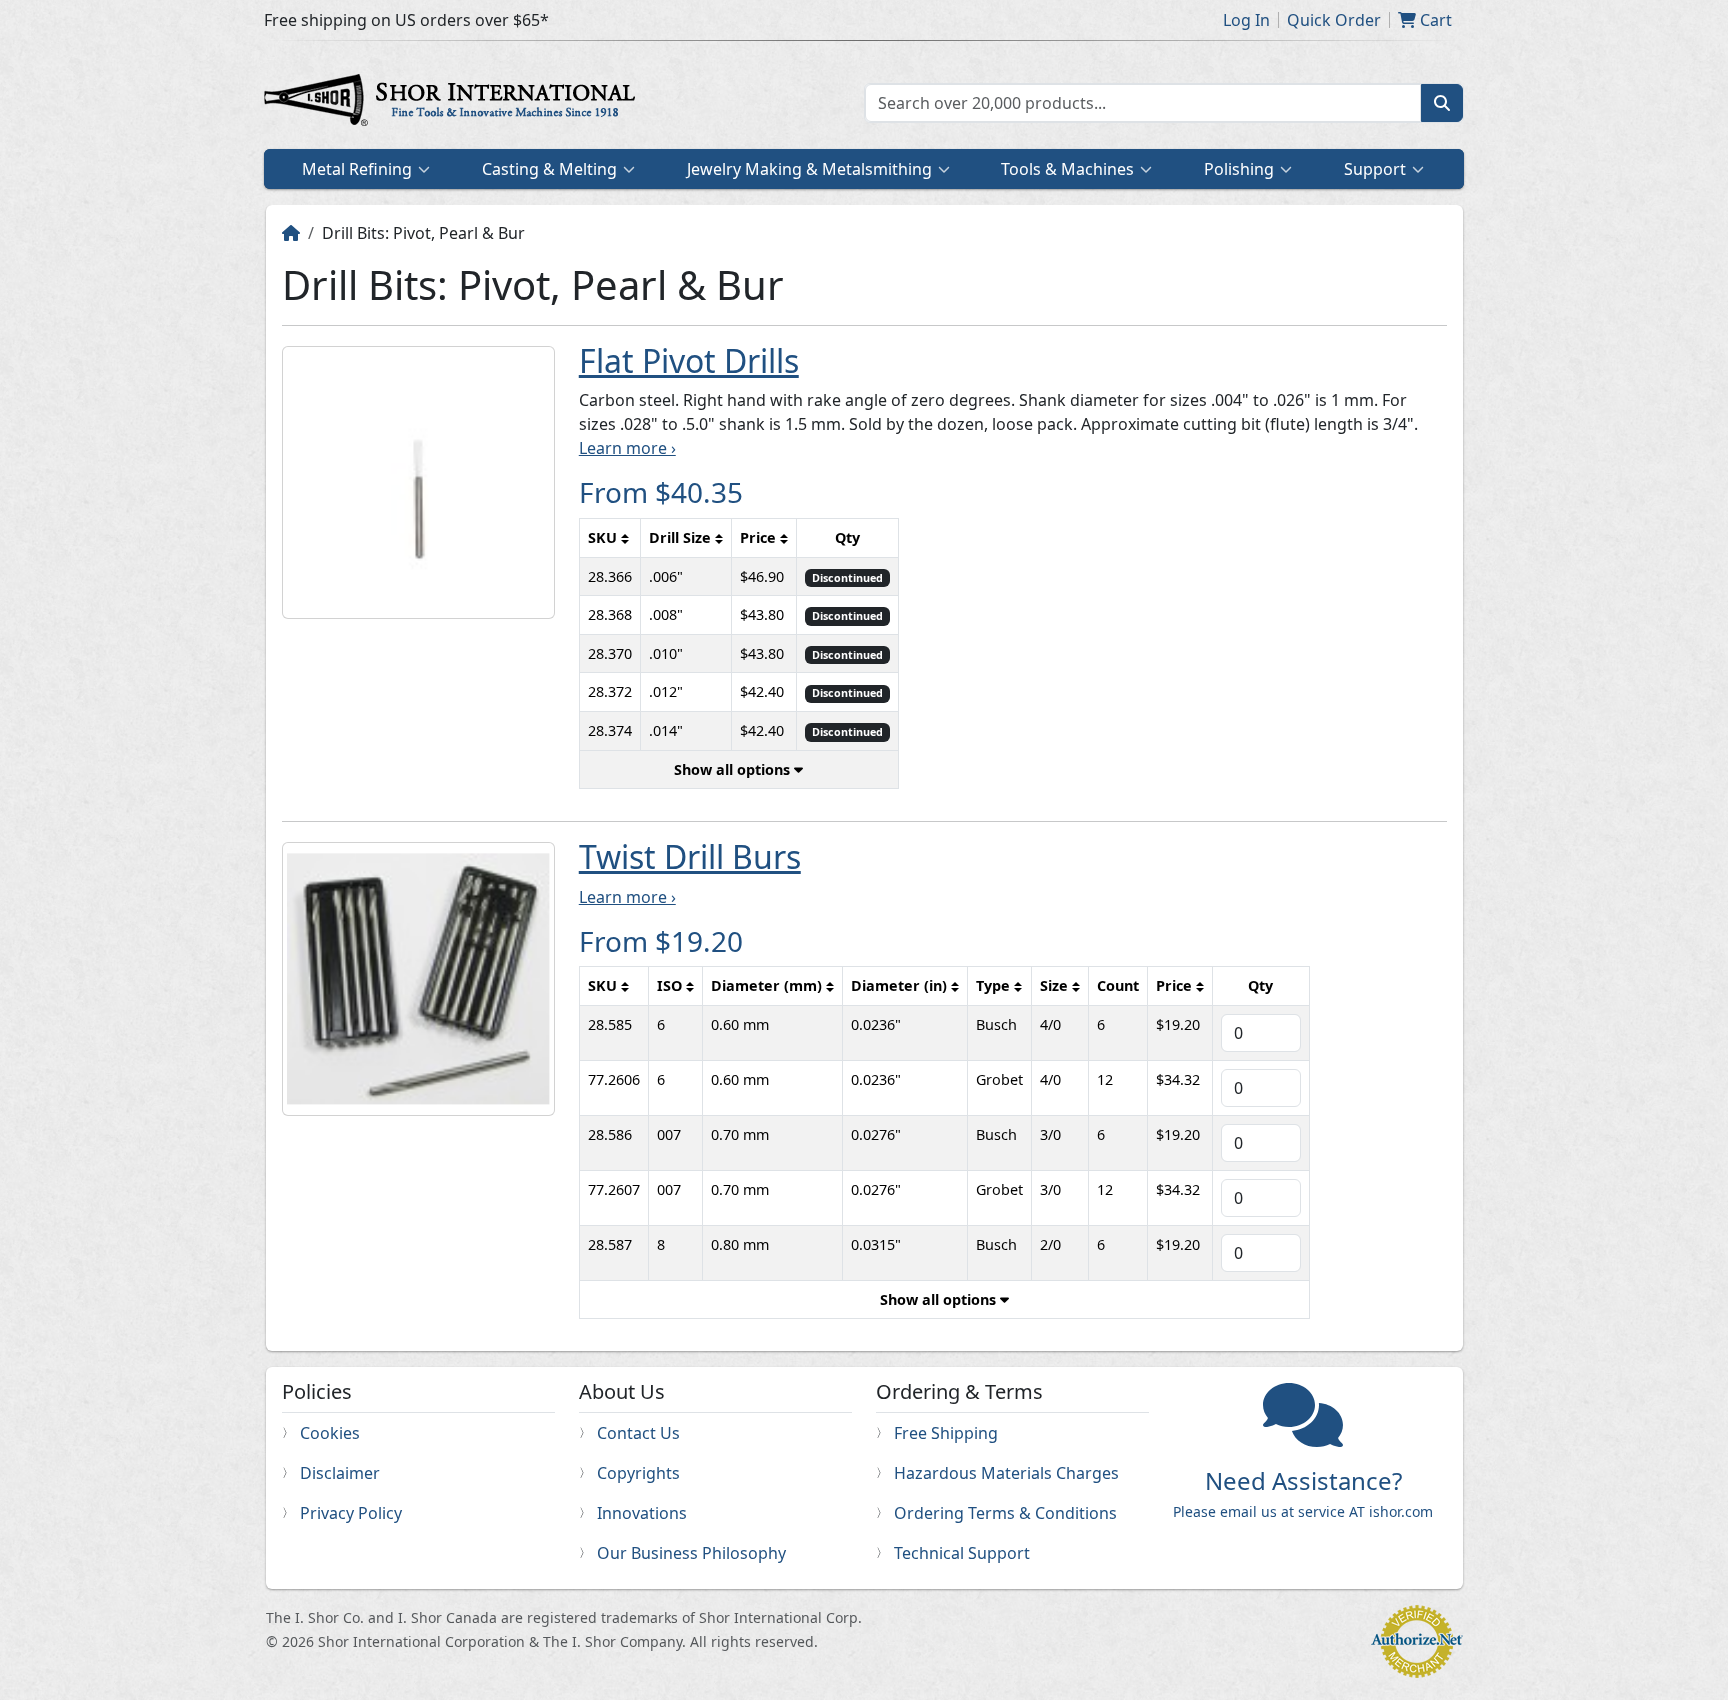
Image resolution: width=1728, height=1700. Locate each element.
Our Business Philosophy (691, 1553)
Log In (1246, 20)
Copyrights (638, 1473)
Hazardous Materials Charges (1006, 1473)
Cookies (330, 1433)
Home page (454, 103)
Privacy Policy (351, 1513)
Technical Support (962, 1553)
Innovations (642, 1513)
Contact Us (638, 1433)
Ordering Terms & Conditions (1005, 1513)
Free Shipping (946, 1433)
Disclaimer (340, 1473)
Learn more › (627, 448)
